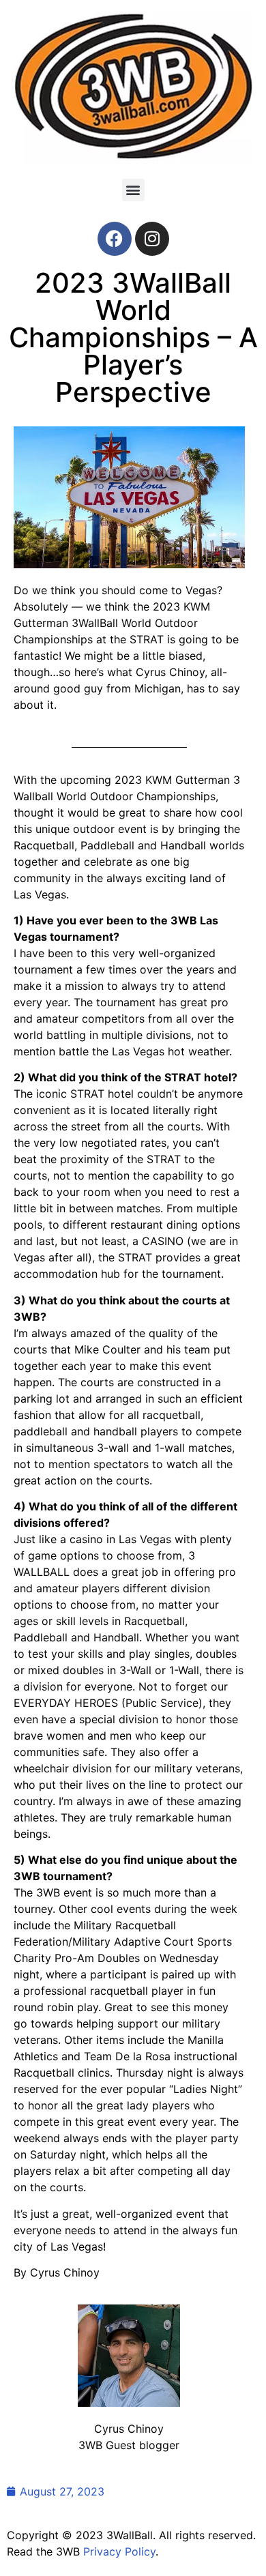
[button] (133, 190)
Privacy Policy (119, 2551)
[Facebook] (115, 239)
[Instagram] (152, 239)
